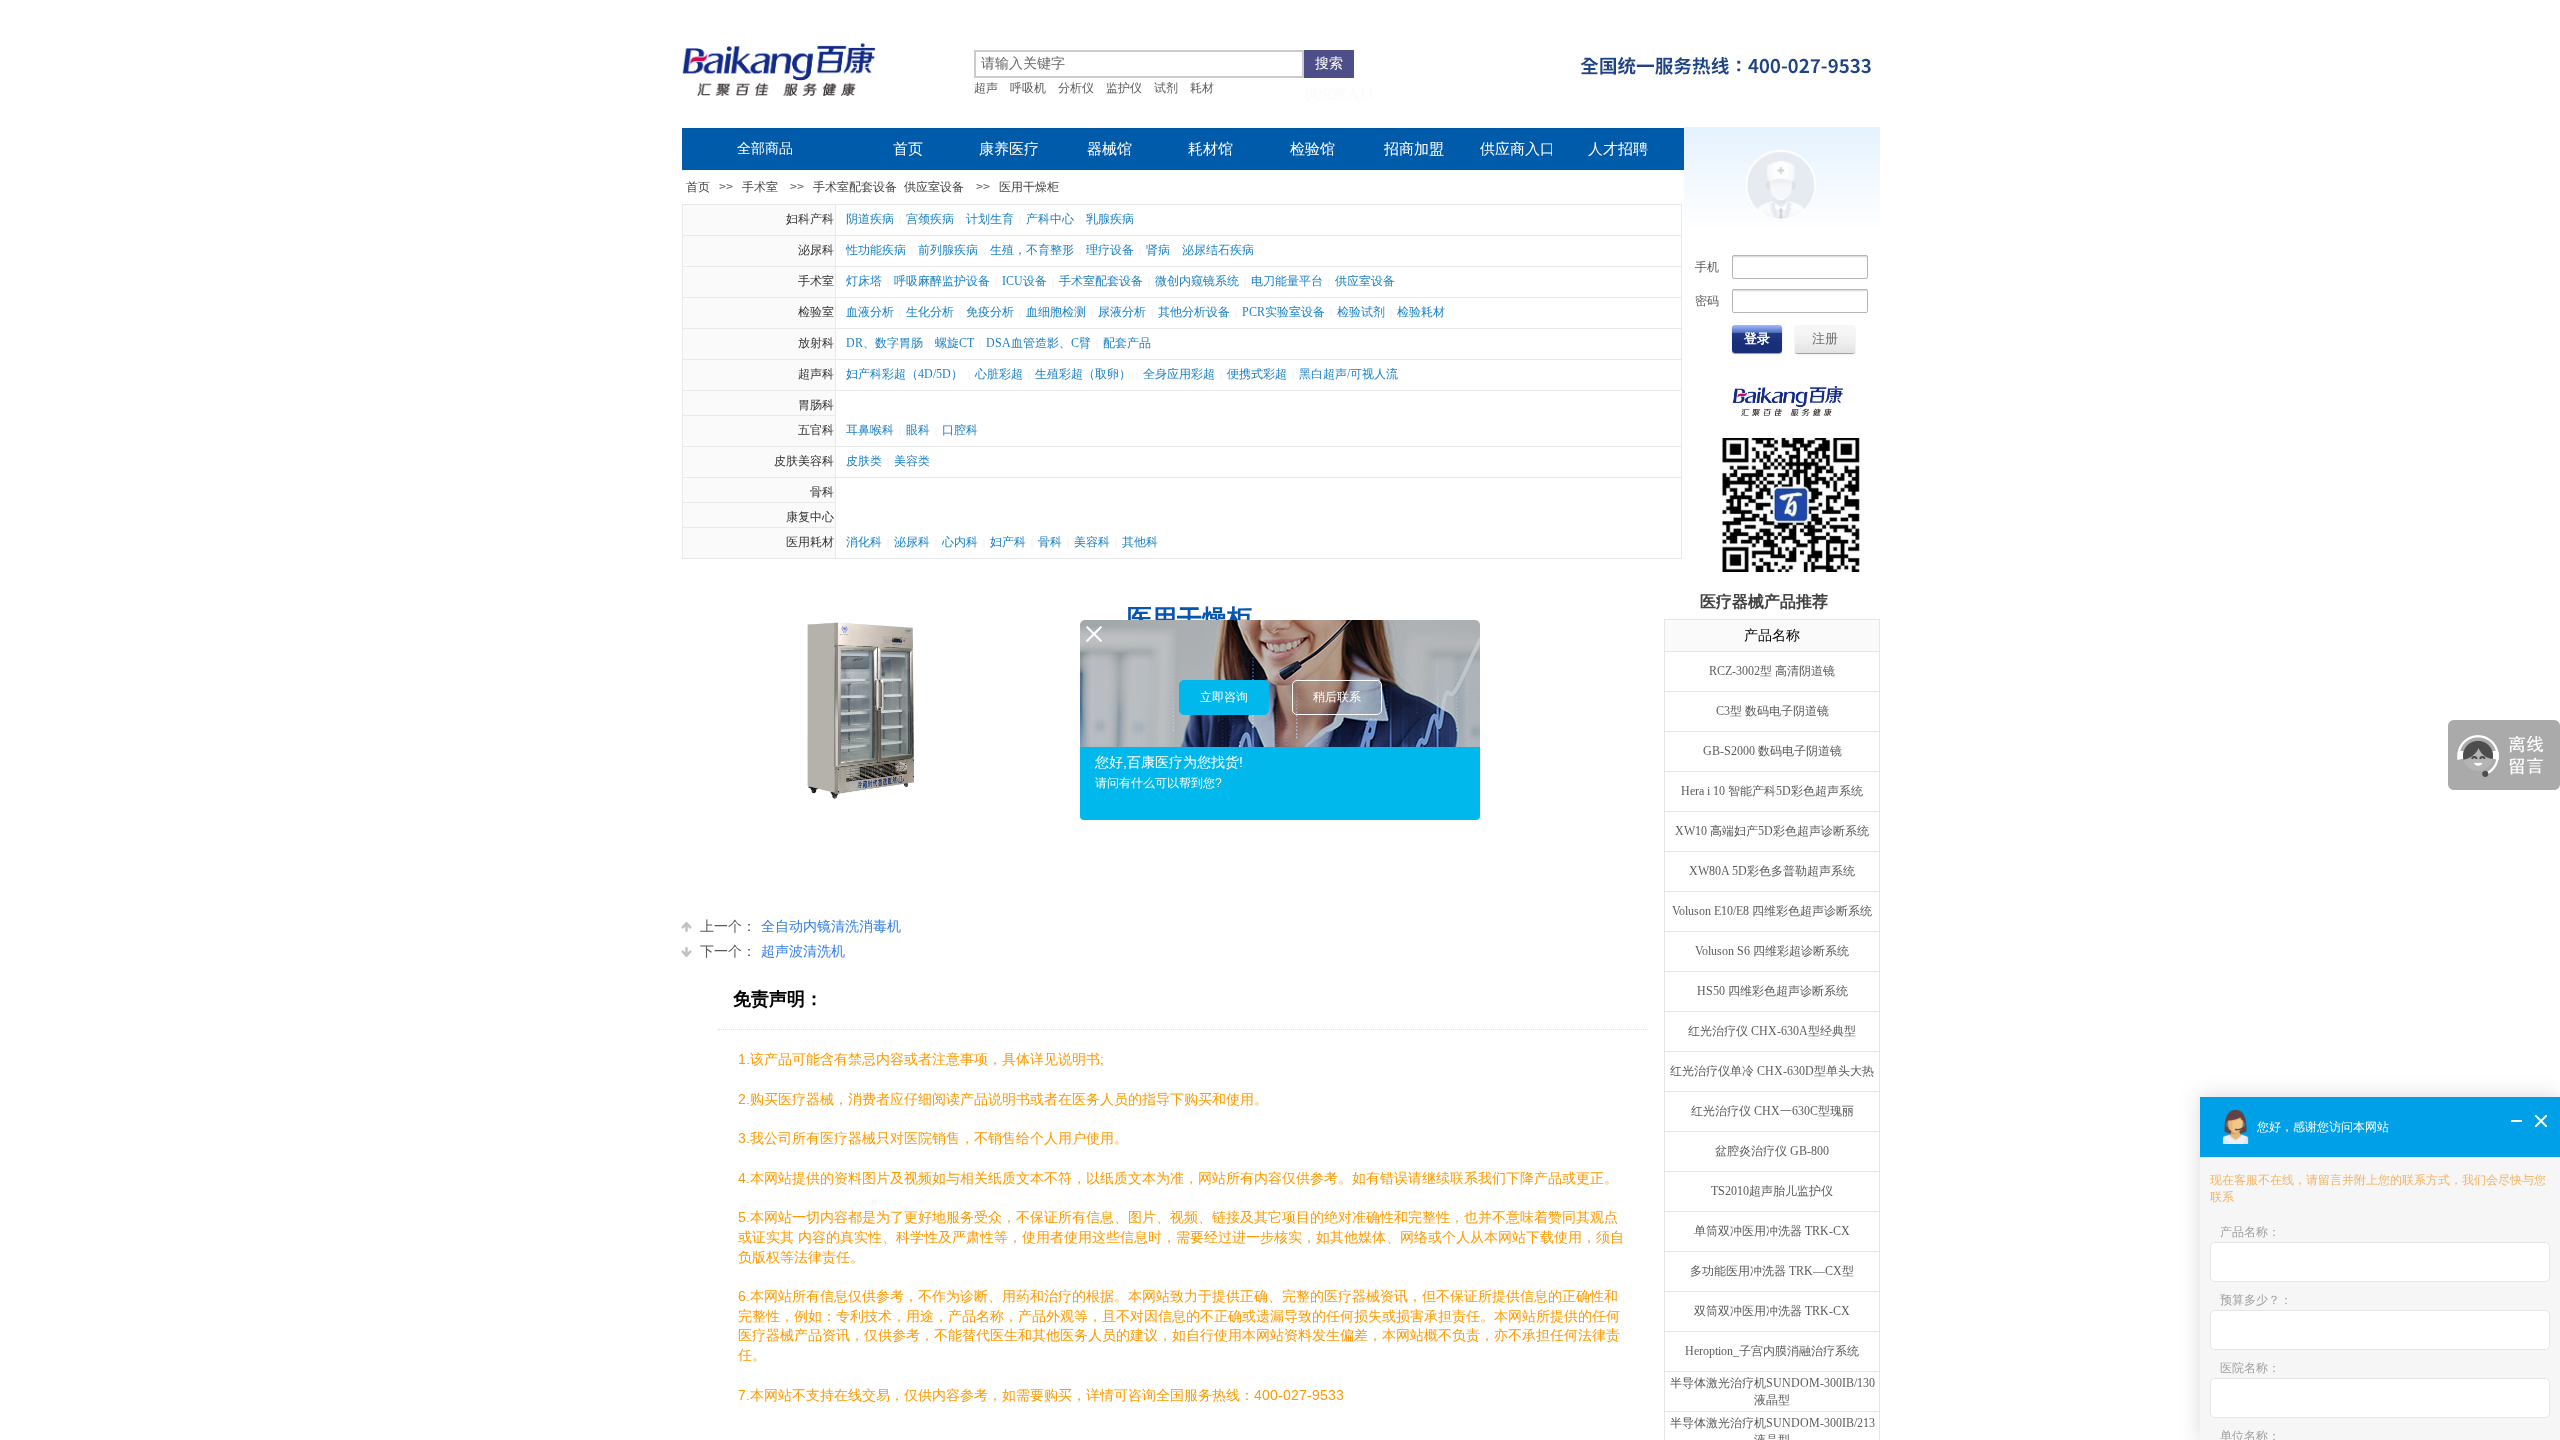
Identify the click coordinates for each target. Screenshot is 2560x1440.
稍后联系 (1337, 697)
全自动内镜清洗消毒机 (800, 926)
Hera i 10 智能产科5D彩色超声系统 (1772, 791)
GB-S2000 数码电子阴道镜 (1772, 751)
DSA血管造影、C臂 (1038, 343)
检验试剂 (1361, 312)
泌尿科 (816, 250)
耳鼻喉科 (870, 430)
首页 (698, 187)
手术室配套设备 (855, 187)
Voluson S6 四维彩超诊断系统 (1772, 951)
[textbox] (1139, 64)
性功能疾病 (876, 250)
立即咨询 (1224, 697)
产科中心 (1050, 219)
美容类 (912, 461)
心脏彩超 (999, 374)
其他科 (1140, 542)
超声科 (816, 374)
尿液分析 (1122, 312)
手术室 (760, 187)
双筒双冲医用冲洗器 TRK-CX (1772, 1311)
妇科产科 (810, 219)
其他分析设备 (1194, 312)
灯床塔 (864, 281)
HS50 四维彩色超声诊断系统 (1772, 991)
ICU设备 (1024, 281)
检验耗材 (1421, 312)
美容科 (1092, 542)
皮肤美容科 (804, 461)
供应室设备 (934, 187)
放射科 (816, 343)
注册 (1825, 338)
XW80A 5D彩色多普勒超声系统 (1772, 871)
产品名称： (2250, 1232)
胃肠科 (816, 405)
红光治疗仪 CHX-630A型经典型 (1772, 1031)
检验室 (816, 312)
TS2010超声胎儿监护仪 (1772, 1191)
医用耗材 (810, 542)
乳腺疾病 (1110, 219)
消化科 (864, 542)
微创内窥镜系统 (1197, 281)
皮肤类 (864, 461)
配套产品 (1127, 343)
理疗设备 (1110, 250)
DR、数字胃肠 (884, 343)
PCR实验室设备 (1283, 312)
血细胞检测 (1056, 312)
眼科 (918, 430)
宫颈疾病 (930, 219)
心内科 (960, 542)
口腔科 (960, 430)
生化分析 (930, 312)
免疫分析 (990, 312)
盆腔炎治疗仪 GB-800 (1772, 1151)
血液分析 (870, 312)
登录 (1757, 338)
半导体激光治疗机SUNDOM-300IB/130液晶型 (1772, 1391)
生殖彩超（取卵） (1083, 374)
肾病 (1158, 250)
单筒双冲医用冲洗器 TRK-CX (1772, 1231)
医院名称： (2250, 1368)
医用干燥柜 (1029, 187)
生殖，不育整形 (1032, 250)
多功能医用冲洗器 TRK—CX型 (1772, 1271)
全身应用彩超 (1179, 374)
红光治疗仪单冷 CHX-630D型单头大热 (1772, 1071)
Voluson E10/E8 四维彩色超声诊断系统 (1772, 911)
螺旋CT (954, 343)
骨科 (822, 492)
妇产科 (1008, 542)
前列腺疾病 (948, 250)
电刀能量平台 (1287, 281)
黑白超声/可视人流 (1348, 374)
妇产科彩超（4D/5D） (904, 374)
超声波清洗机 (772, 951)
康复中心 (810, 517)
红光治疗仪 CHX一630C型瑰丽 (1772, 1111)
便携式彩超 (1257, 374)
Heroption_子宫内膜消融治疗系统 (1772, 1351)
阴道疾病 (870, 219)
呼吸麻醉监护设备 (942, 281)
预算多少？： (2256, 1300)
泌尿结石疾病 (1218, 250)
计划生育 (990, 219)
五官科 (816, 430)
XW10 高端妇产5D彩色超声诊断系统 (1772, 831)
